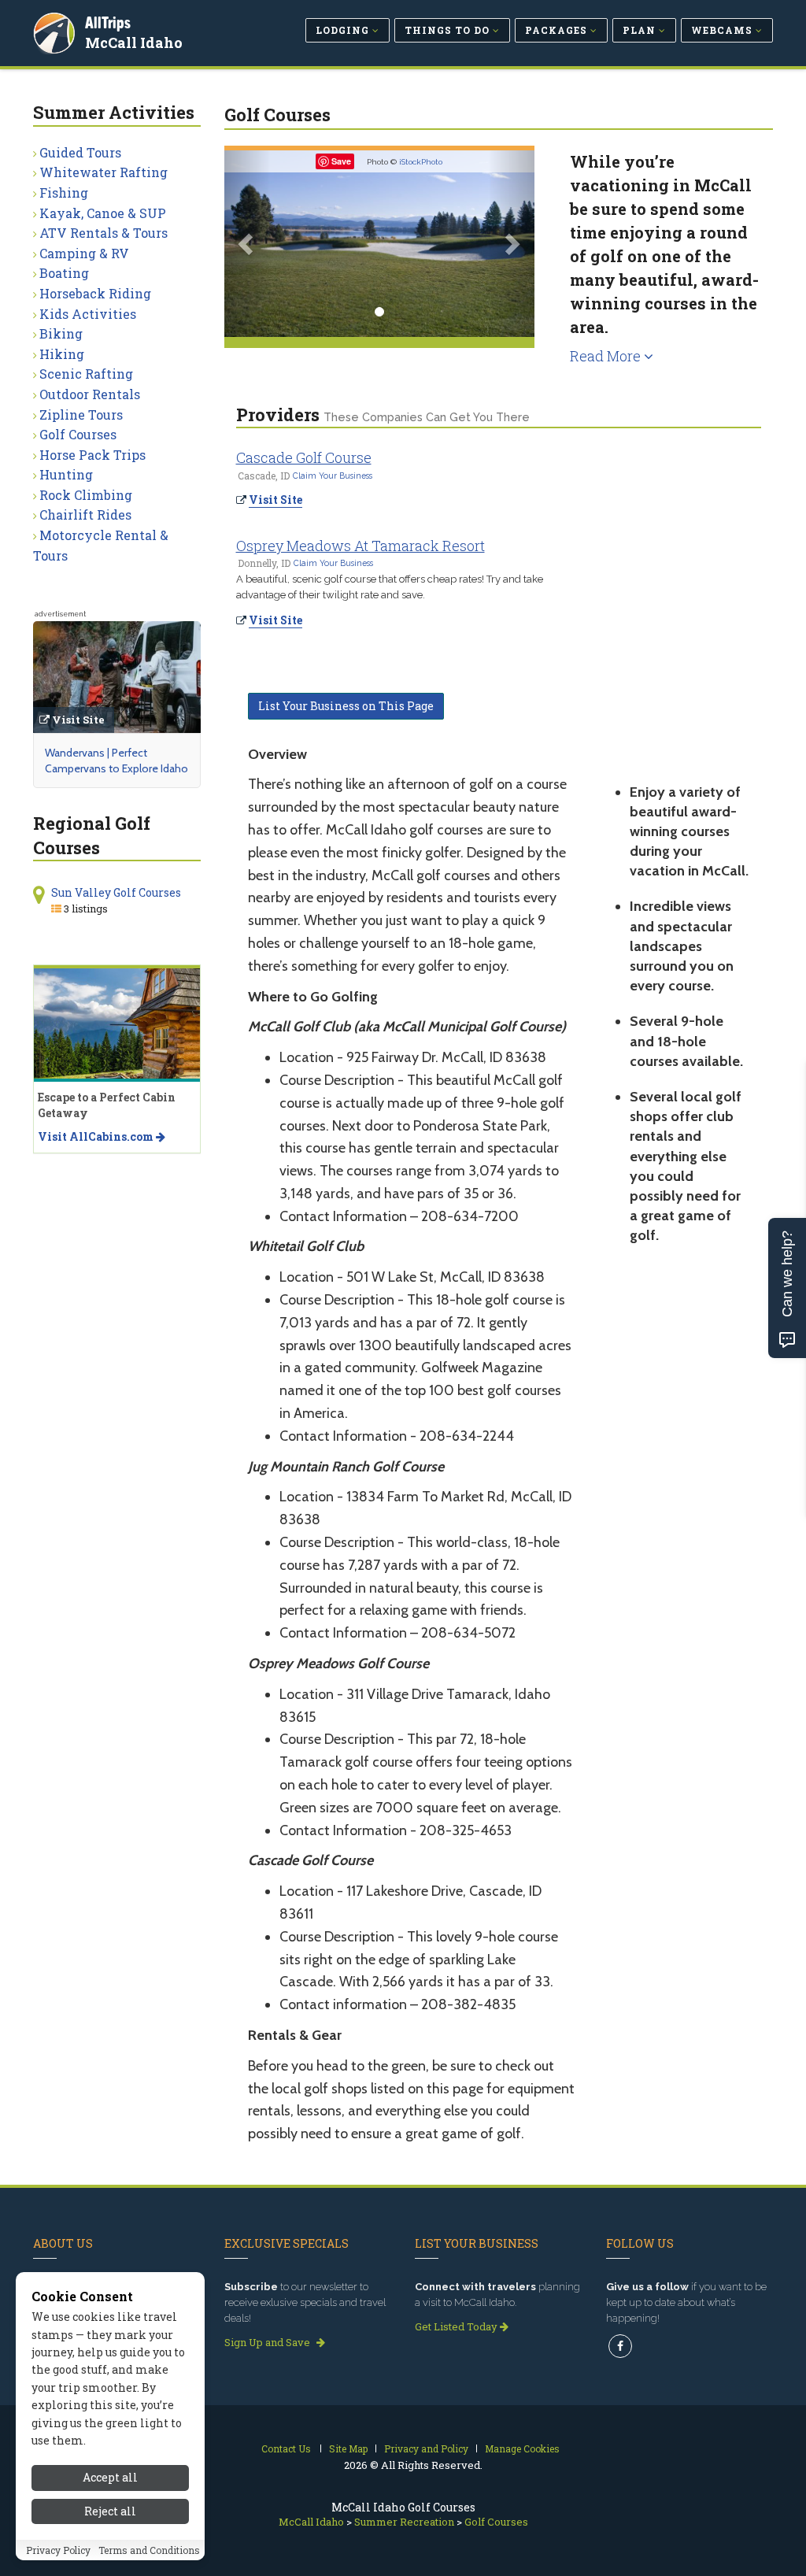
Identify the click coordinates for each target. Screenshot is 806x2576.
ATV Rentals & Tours (104, 233)
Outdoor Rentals (90, 394)
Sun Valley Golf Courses (116, 892)
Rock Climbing (86, 495)
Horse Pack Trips (92, 455)
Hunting (66, 474)
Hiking (62, 354)
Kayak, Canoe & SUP (103, 213)
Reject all (110, 2511)
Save (341, 161)
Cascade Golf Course (304, 457)
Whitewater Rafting (104, 172)
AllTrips (108, 22)
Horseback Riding (95, 293)
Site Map (348, 2448)
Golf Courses (78, 434)
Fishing (64, 192)
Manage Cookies (522, 2448)
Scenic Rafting (86, 374)
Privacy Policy (58, 2550)
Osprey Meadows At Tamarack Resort (360, 546)
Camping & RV (84, 253)
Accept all (110, 2477)
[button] (248, 244)
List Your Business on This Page (346, 706)
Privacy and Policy (426, 2448)
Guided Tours (80, 152)
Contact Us (286, 2448)
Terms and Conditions (149, 2550)
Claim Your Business (333, 476)
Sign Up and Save (268, 2342)
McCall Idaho (134, 43)
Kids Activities (88, 314)
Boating (64, 273)
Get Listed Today (457, 2326)
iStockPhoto (421, 162)
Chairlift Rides (85, 514)
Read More (607, 356)
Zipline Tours (81, 415)
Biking (61, 333)
